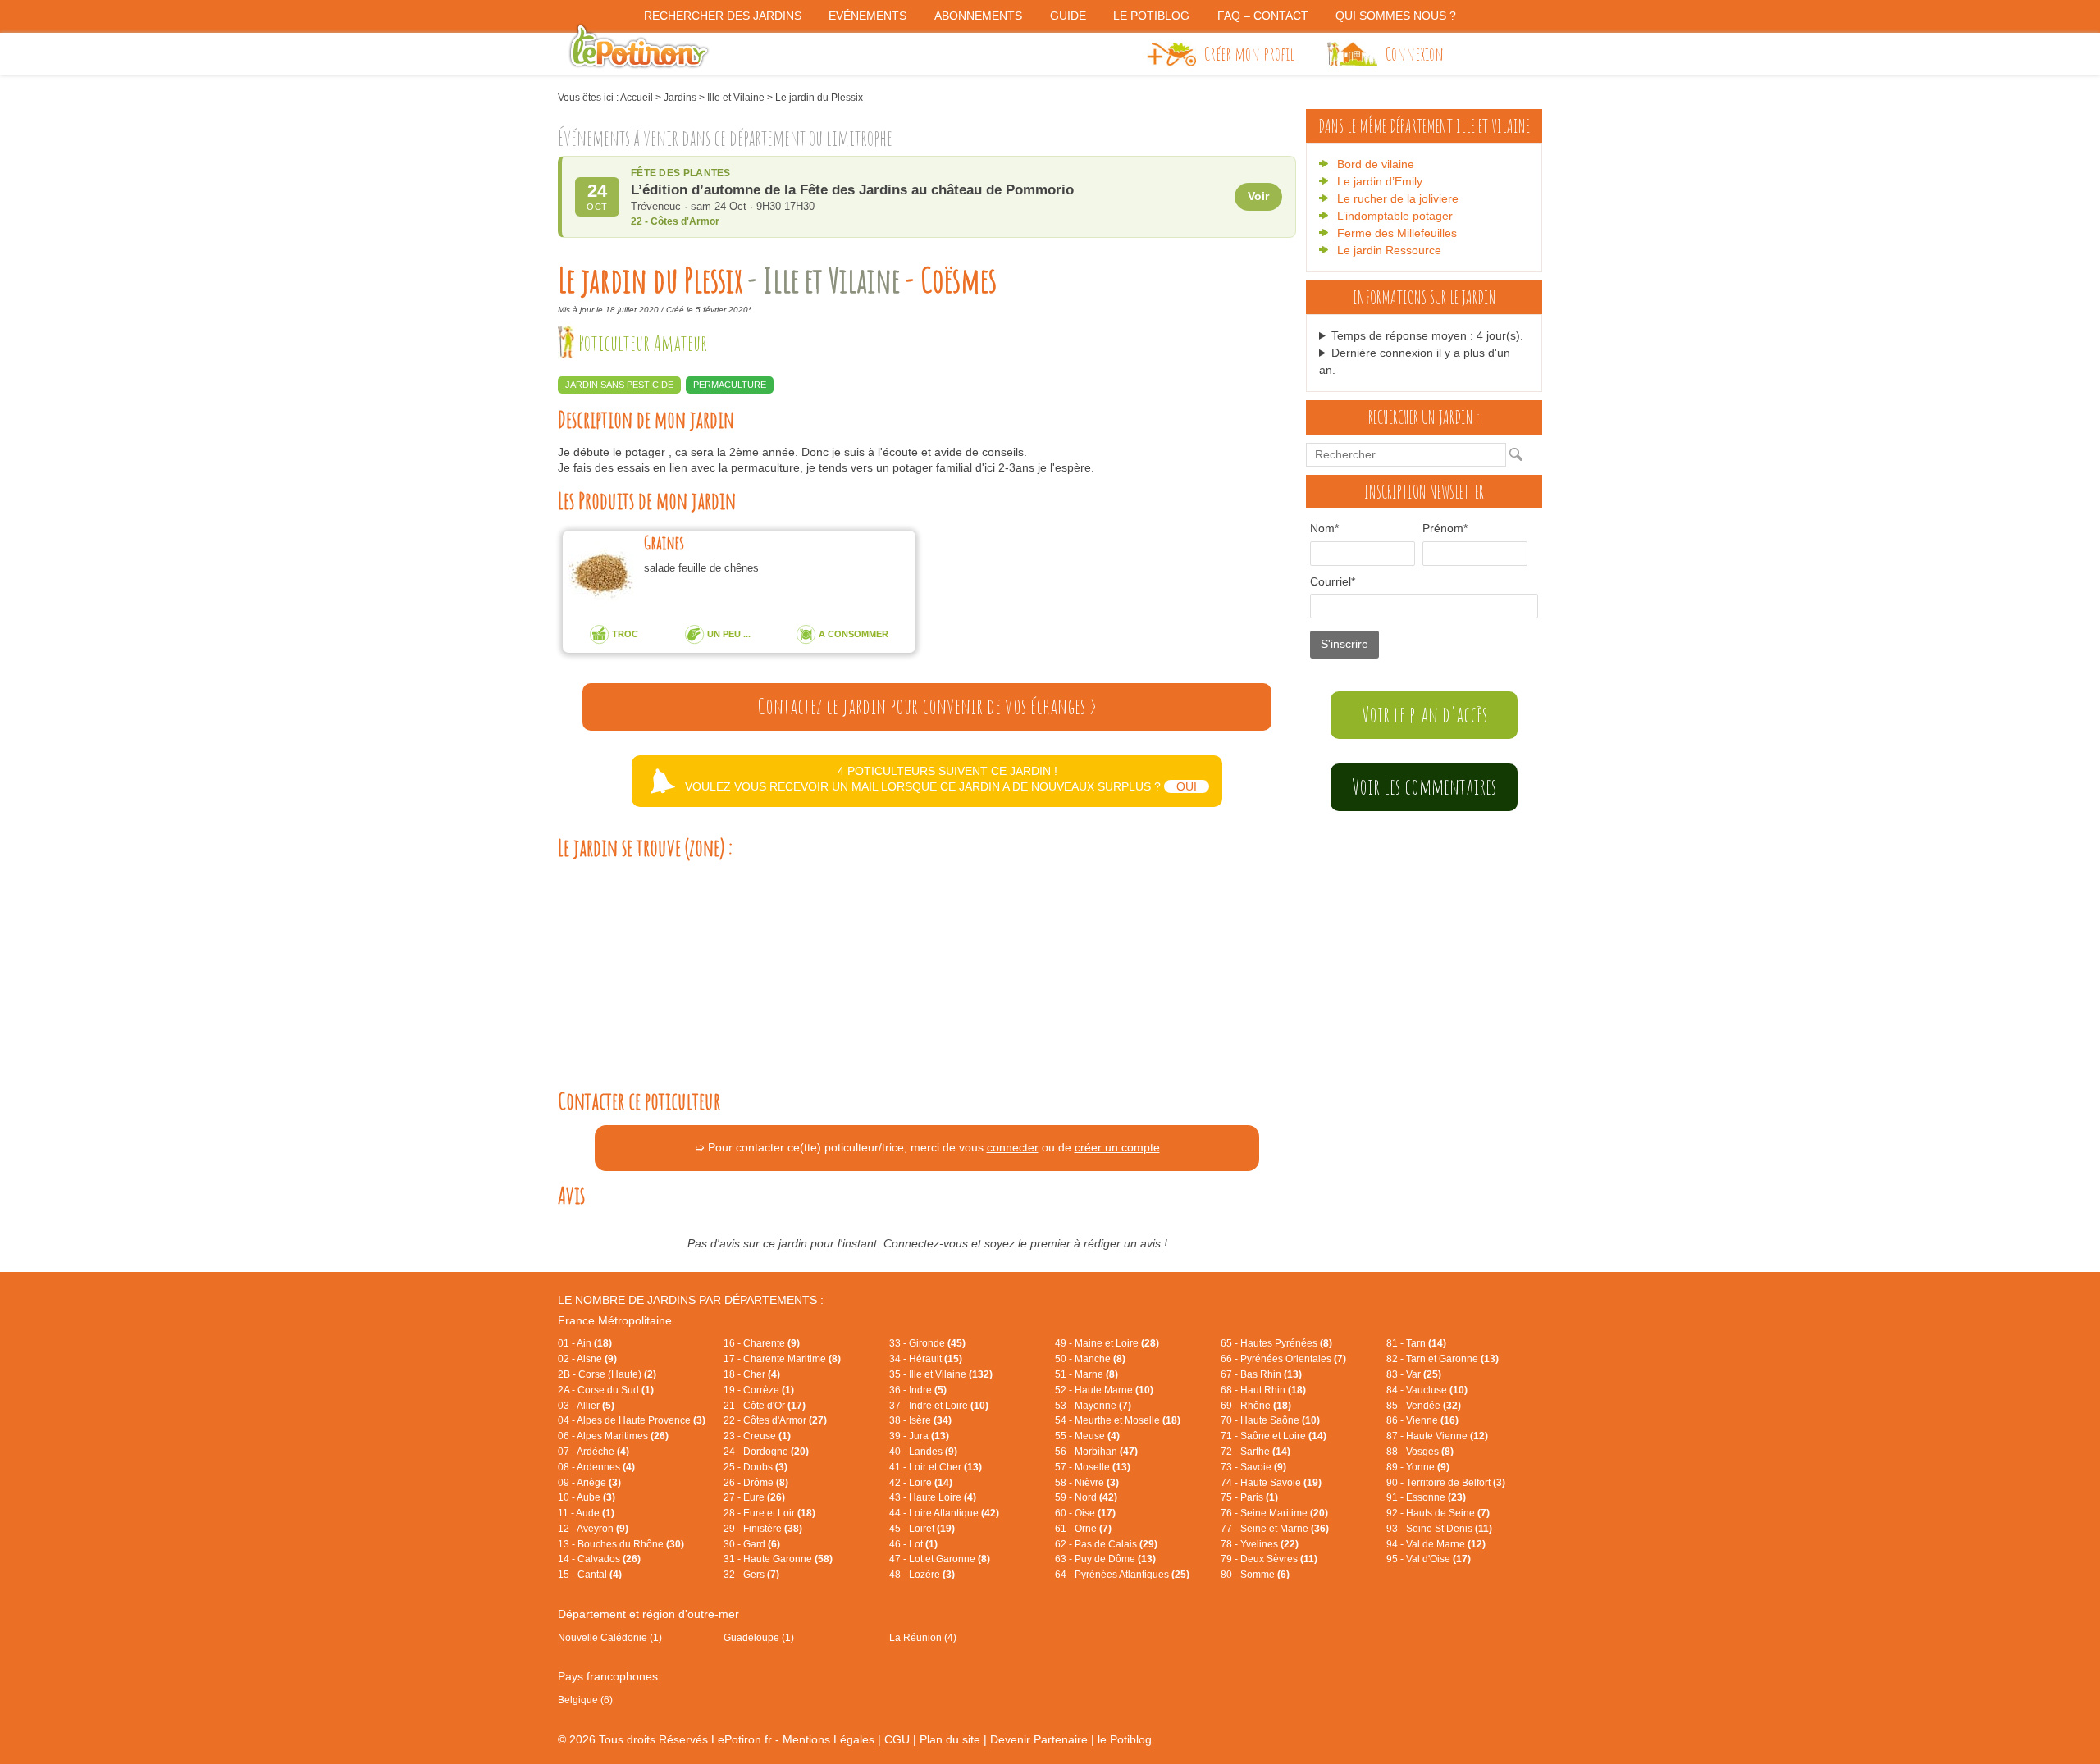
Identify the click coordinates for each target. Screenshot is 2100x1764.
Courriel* (1333, 581)
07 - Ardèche (593, 1452)
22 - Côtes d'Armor (775, 1420)
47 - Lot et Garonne (940, 1559)
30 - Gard (752, 1544)
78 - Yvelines (1260, 1544)
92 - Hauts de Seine (1438, 1513)
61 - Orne (1083, 1529)
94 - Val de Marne (1436, 1544)
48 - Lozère (922, 1575)
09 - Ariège (589, 1483)
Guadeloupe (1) (759, 1638)
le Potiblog (1125, 1739)
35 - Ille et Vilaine (941, 1374)
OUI (1187, 786)
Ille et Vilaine (736, 98)
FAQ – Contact (1263, 16)
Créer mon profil (1249, 53)
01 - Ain (585, 1343)
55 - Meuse (1087, 1436)
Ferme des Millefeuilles (1397, 233)
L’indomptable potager (1395, 216)
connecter (1013, 1147)
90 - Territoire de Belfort (1446, 1483)
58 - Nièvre (1087, 1483)
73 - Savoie (1253, 1467)
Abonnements (978, 16)
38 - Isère (920, 1420)
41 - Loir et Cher (936, 1467)
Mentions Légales (829, 1739)
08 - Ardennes (596, 1467)
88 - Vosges (1420, 1452)
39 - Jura (919, 1436)
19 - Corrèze (759, 1390)
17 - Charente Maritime (782, 1359)
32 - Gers (751, 1575)
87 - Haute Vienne (1437, 1436)
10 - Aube (587, 1497)
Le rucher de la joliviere (1398, 198)
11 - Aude (586, 1513)
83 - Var (1414, 1374)
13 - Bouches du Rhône (621, 1544)
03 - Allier (586, 1406)
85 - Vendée (1424, 1406)
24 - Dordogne (766, 1452)
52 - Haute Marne (1104, 1390)
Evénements (867, 16)
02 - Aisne (587, 1359)
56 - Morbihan (1096, 1452)
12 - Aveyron (593, 1529)
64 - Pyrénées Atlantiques (1122, 1575)
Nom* (1324, 528)
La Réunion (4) (923, 1638)
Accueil (637, 98)
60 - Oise (1085, 1513)
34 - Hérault (926, 1359)
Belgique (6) (585, 1700)
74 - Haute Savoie (1271, 1483)
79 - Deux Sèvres (1269, 1559)
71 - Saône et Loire (1274, 1436)
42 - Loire (921, 1483)
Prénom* (1445, 528)
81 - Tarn (1416, 1343)
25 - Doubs (756, 1467)
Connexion (1415, 53)
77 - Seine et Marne (1275, 1529)
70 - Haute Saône (1270, 1420)
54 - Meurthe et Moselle (1118, 1420)
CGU (897, 1739)
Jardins (680, 98)
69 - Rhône (1256, 1406)
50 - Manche (1090, 1359)
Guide (1068, 16)
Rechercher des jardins (723, 16)
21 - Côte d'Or (765, 1406)
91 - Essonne (1426, 1497)
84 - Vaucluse (1427, 1390)
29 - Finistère (763, 1529)
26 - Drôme (756, 1483)
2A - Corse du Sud (606, 1390)
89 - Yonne (1418, 1467)
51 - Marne (1087, 1374)
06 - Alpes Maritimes (613, 1436)
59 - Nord (1086, 1497)
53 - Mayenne (1093, 1406)
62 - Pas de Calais (1106, 1544)
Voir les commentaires (1424, 786)
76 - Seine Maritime (1274, 1513)
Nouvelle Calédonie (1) (610, 1638)
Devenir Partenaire (1039, 1739)
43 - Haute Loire (933, 1497)
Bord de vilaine (1376, 164)
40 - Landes (923, 1452)
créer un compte (1117, 1147)
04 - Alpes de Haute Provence (632, 1420)
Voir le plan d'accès (1424, 714)
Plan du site (950, 1739)
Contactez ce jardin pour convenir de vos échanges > (927, 706)
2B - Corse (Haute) (607, 1374)
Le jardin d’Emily (1380, 181)
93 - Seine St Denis (1439, 1529)
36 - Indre (918, 1390)
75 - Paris (1249, 1497)
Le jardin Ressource (1389, 250)
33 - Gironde (927, 1343)
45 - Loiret (922, 1529)
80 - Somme (1255, 1575)
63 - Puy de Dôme (1105, 1559)
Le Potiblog (1151, 16)
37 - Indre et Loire (939, 1406)
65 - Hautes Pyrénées (1276, 1343)
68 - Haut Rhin (1263, 1390)
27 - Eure (754, 1497)
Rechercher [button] (1520, 454)
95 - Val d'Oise (1429, 1559)
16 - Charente (762, 1343)
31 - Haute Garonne (778, 1559)
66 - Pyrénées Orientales (1283, 1359)
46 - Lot (913, 1544)
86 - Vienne (1422, 1420)
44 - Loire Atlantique (944, 1513)
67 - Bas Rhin (1261, 1374)
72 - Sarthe (1255, 1452)
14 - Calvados (599, 1559)
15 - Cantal (590, 1575)
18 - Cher (752, 1374)
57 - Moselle (1093, 1467)
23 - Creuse (757, 1436)
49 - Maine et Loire (1107, 1343)
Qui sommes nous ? (1396, 16)
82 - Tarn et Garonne (1443, 1359)
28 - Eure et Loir (769, 1513)
